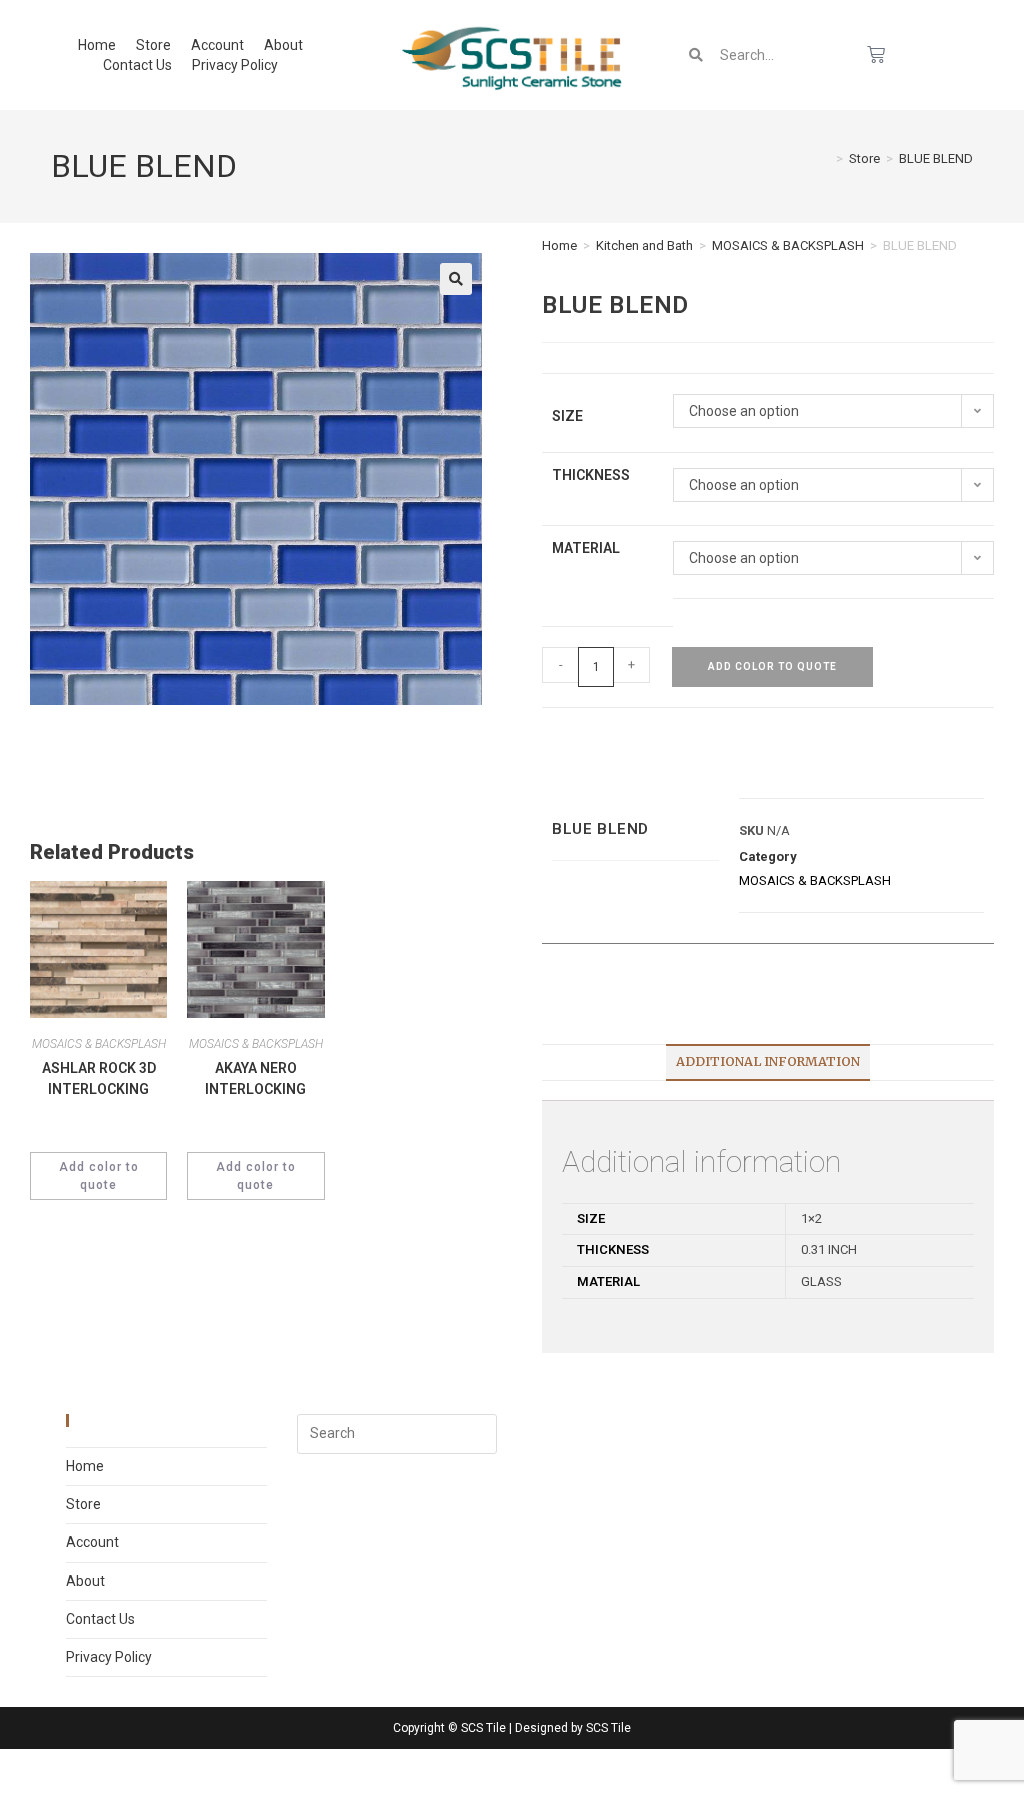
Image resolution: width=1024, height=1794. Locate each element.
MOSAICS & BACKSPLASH (788, 245)
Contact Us (137, 65)
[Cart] (876, 55)
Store (153, 45)
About (283, 45)
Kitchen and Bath (644, 245)
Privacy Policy (235, 65)
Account (217, 45)
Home (97, 45)
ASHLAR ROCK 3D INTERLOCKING (99, 1078)
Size (567, 416)
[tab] (768, 1062)
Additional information (768, 1061)
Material (586, 548)
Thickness (591, 475)
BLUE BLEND (936, 158)
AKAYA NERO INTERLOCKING (255, 1078)
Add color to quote (772, 666)
